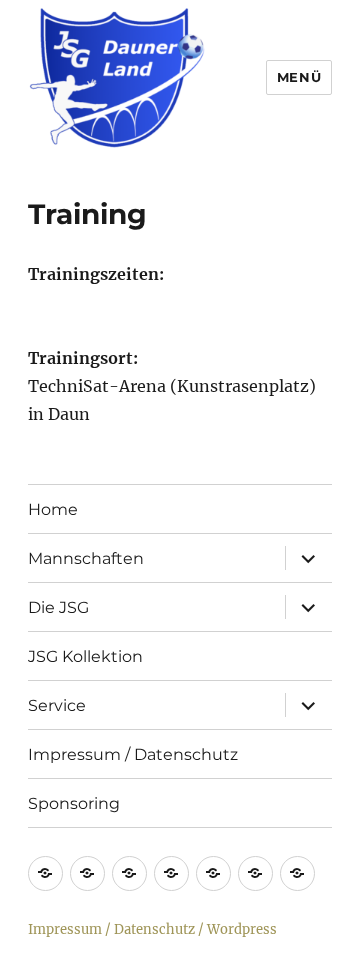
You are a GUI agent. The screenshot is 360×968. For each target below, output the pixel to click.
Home (53, 509)
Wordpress (242, 929)
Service (57, 705)
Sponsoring (74, 803)
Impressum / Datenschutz (133, 754)
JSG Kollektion (85, 656)
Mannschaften (86, 558)
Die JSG (58, 607)
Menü (299, 77)
